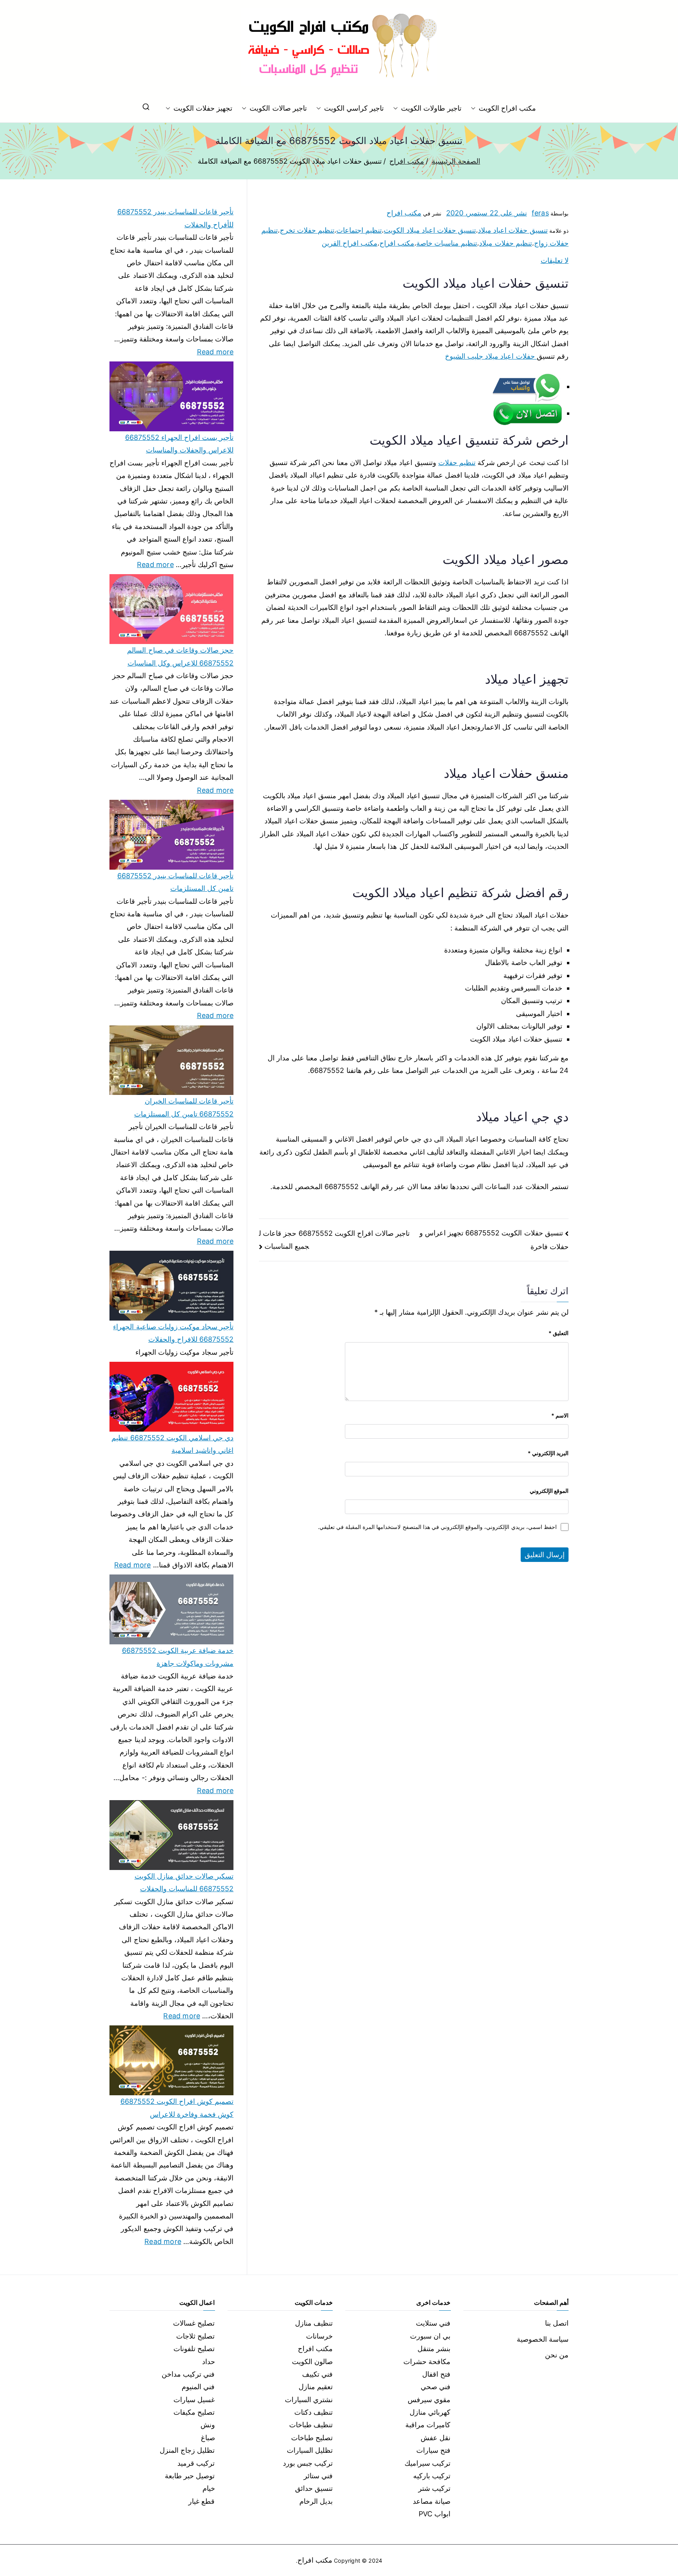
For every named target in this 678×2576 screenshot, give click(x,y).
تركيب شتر (434, 2488)
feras (540, 213)
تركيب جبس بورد (308, 2463)
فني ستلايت (433, 2323)
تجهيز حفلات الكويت (203, 108)
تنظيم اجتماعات (359, 230)
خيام (209, 2488)
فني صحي (436, 2387)
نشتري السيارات (309, 2400)
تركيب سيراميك (427, 2463)
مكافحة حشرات (427, 2362)
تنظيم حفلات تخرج (307, 230)
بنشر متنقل (434, 2349)
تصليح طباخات (312, 2438)
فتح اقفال (436, 2374)
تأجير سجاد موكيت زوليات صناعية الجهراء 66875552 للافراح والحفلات (173, 1333)
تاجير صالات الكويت (278, 108)
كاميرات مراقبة (428, 2425)
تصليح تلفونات (194, 2349)
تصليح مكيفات (194, 2412)
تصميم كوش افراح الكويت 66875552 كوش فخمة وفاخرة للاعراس (177, 2108)
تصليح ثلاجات (195, 2336)
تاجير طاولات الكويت (431, 108)
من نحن (557, 2355)
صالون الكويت (312, 2362)
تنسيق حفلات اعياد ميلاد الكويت (430, 230)
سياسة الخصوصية (543, 2339)
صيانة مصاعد (432, 2501)
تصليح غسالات (194, 2323)
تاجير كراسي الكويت (354, 108)
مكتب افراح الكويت (507, 108)
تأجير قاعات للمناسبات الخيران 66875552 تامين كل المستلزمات (184, 1107)
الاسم (560, 1415)
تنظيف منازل (314, 2323)
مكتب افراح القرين (350, 243)
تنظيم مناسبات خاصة (447, 243)
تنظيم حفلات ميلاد (505, 243)
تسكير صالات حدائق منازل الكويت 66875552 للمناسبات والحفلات (184, 1882)
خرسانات (319, 2336)
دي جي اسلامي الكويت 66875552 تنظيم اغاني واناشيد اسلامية (172, 1444)
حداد (209, 2362)
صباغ (208, 2438)
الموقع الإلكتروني (549, 1491)
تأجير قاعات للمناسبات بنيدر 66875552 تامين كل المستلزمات (175, 882)
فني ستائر (318, 2476)
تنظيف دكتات (313, 2412)
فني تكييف (317, 2374)
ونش (208, 2425)
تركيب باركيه (432, 2476)
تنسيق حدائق (314, 2488)
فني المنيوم (198, 2387)
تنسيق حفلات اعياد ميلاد (513, 230)
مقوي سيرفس (429, 2400)
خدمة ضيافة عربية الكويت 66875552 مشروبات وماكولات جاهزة (178, 1657)
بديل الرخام (316, 2501)
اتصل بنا (557, 2323)
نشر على (487, 213)
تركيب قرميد (196, 2463)
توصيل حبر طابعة (190, 2476)
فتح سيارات (433, 2450)
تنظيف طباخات (311, 2425)
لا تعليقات (555, 260)
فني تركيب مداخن (188, 2374)
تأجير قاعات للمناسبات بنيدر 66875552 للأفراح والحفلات (175, 218)
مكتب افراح (404, 213)
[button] (475, 108)
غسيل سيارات (194, 2400)
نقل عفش (436, 2438)
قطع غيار (201, 2501)
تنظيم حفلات (457, 462)
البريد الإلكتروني (548, 1453)
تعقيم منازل (316, 2387)
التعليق (559, 1333)
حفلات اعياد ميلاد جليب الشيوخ (491, 356)
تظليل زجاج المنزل (187, 2450)
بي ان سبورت (430, 2336)
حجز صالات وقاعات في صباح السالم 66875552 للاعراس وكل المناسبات (180, 656)
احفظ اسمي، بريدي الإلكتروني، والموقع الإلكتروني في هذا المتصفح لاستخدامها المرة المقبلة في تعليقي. (437, 1527)
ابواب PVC (435, 2514)
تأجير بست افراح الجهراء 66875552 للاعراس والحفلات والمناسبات (179, 444)
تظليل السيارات (310, 2450)
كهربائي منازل (430, 2412)
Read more (215, 351)
